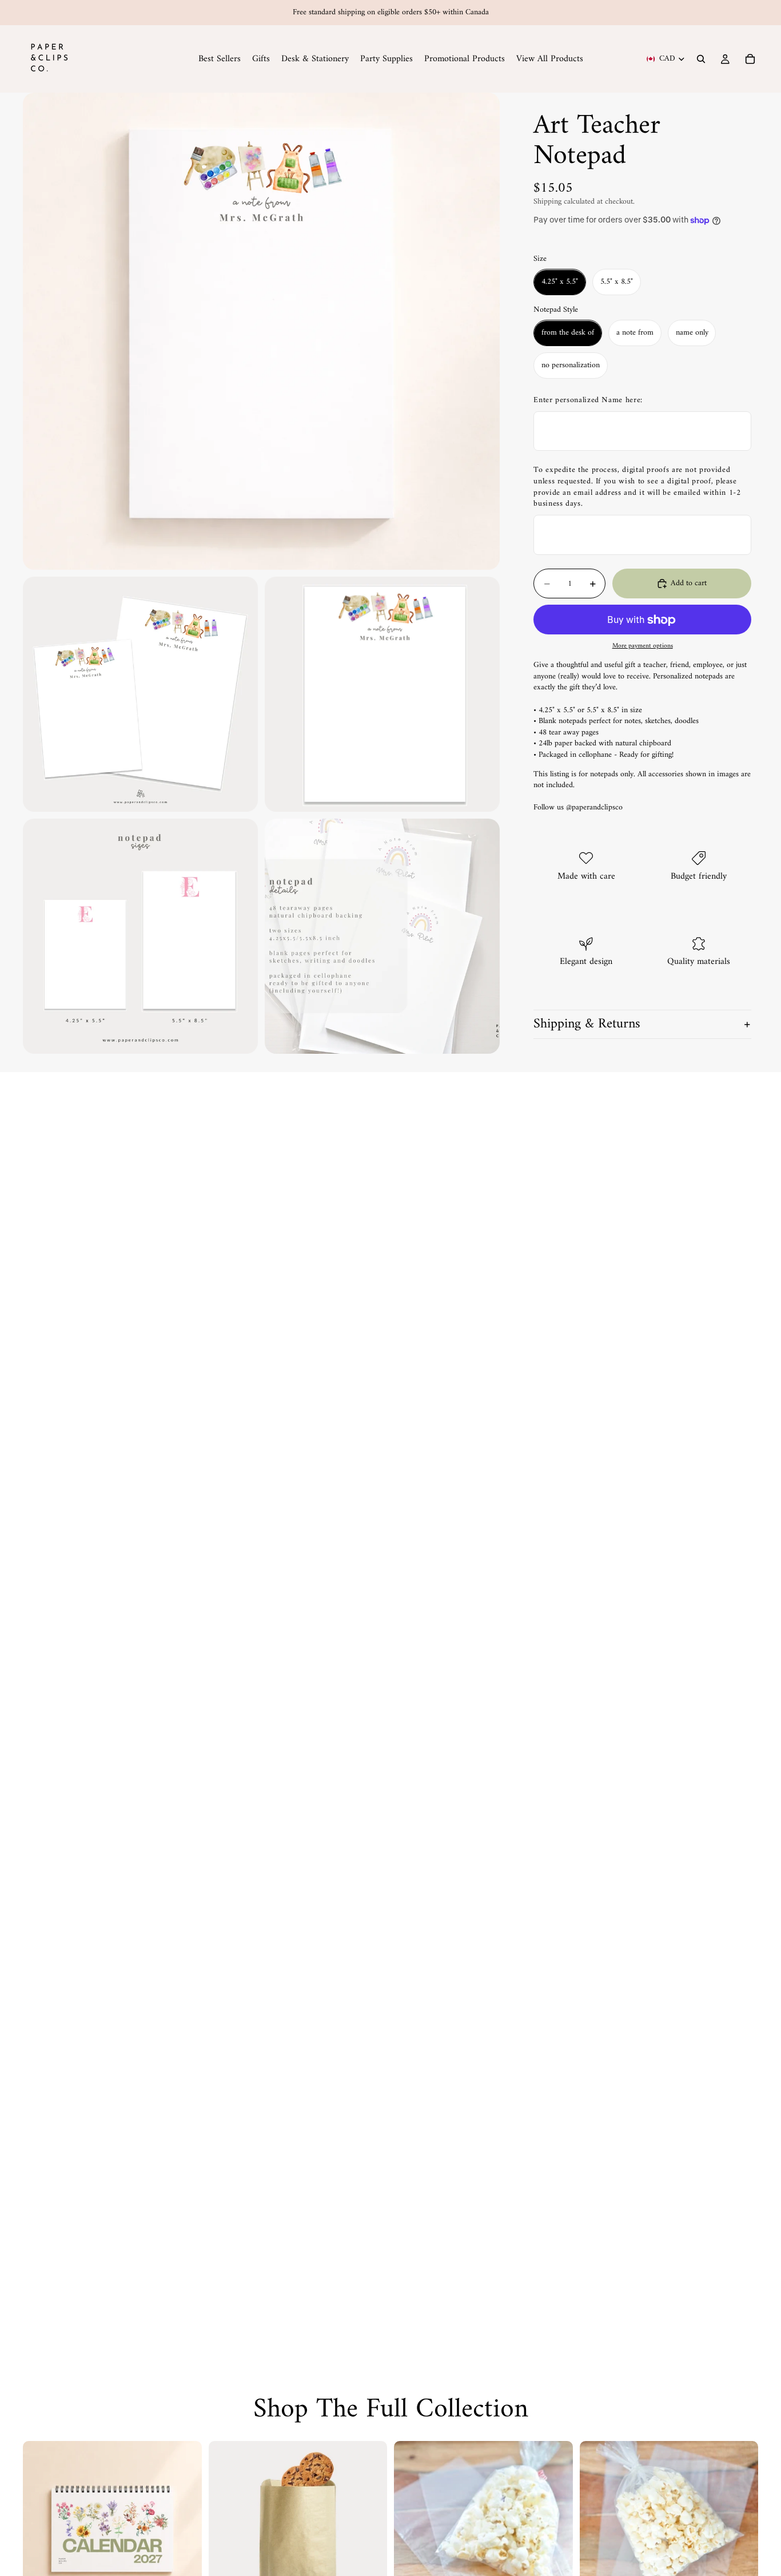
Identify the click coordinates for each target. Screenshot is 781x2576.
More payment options (643, 646)
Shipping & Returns (587, 1025)
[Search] (701, 59)
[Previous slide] (40, 2530)
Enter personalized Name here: (588, 400)
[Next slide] (185, 2530)
